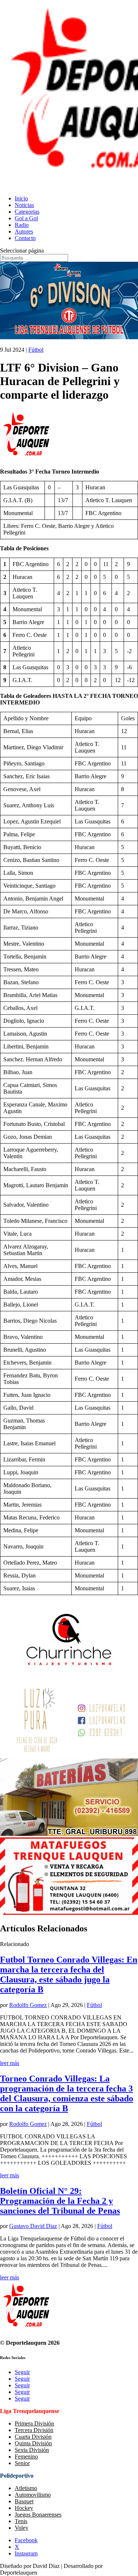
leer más (10, 2063)
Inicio (21, 198)
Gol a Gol (26, 218)
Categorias (27, 212)
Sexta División (32, 2450)
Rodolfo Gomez (28, 2005)
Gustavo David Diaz (33, 2226)
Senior (22, 2463)
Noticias (24, 205)
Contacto (25, 238)
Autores (24, 231)
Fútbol (36, 350)
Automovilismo (33, 2495)
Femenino (26, 2457)
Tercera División (34, 2430)
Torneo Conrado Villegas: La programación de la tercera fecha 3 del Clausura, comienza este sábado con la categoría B (67, 2093)
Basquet (24, 2501)
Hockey (24, 2508)
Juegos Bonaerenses (38, 2515)
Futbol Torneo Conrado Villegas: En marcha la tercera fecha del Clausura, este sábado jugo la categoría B (69, 1974)
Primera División (34, 2423)
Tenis (21, 2521)
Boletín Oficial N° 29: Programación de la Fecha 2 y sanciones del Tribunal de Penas (60, 2201)
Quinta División (33, 2443)
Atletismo (26, 2488)
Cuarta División (33, 2437)
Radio (22, 225)
